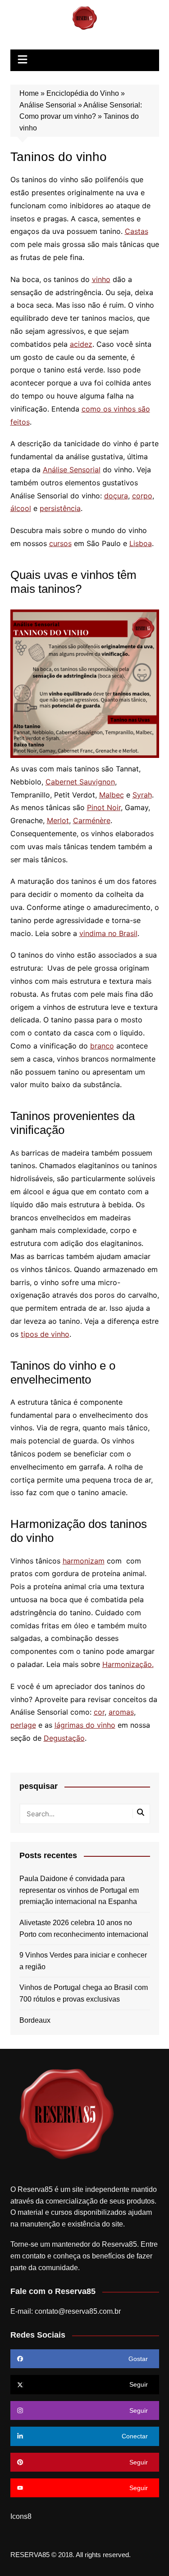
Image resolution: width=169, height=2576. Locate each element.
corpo (142, 496)
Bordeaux (35, 2020)
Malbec (112, 795)
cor (99, 1712)
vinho (101, 279)
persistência (60, 508)
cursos (60, 543)
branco (102, 1046)
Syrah (142, 795)
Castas (137, 231)
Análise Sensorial (48, 105)
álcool (21, 508)
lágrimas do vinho (85, 1725)
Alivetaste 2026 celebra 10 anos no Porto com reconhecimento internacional (84, 1929)
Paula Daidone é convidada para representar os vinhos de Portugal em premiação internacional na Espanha (79, 1890)
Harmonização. (128, 1664)
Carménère (92, 820)
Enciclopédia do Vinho (83, 93)
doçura (116, 496)
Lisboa (141, 543)
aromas (121, 1712)
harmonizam (84, 1561)
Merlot (58, 820)
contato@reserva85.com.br (78, 2311)
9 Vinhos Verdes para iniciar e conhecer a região (83, 1961)
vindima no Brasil (108, 933)
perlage (23, 1725)
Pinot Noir (104, 807)
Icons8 (21, 2516)
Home (29, 93)
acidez (81, 344)
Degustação (64, 1738)
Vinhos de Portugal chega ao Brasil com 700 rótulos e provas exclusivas (84, 1993)
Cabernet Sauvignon (80, 782)
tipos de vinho (45, 1334)
